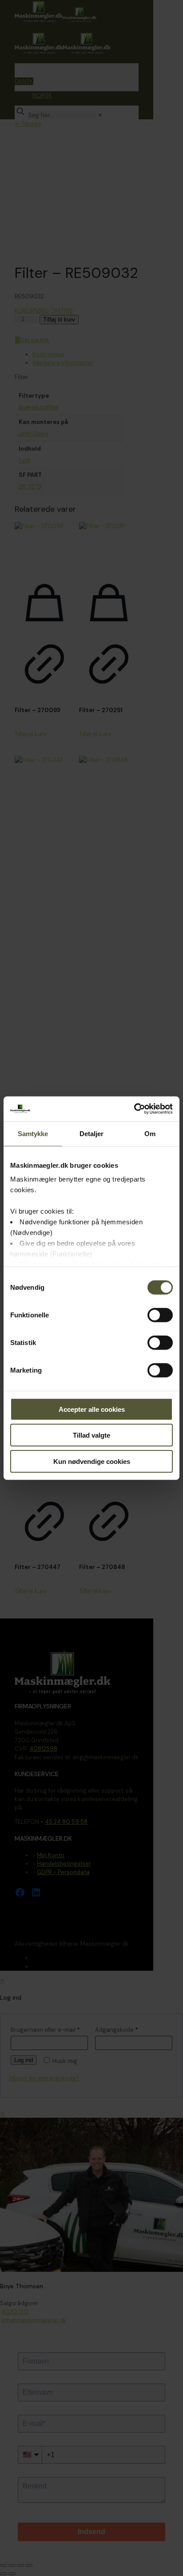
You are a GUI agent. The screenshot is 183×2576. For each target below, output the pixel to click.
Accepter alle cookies (92, 1409)
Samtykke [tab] (33, 1133)
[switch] (160, 1315)
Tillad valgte (91, 1435)
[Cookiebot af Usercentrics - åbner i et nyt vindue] (134, 1109)
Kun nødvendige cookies (92, 1461)
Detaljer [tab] (92, 1133)
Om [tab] (150, 1133)
